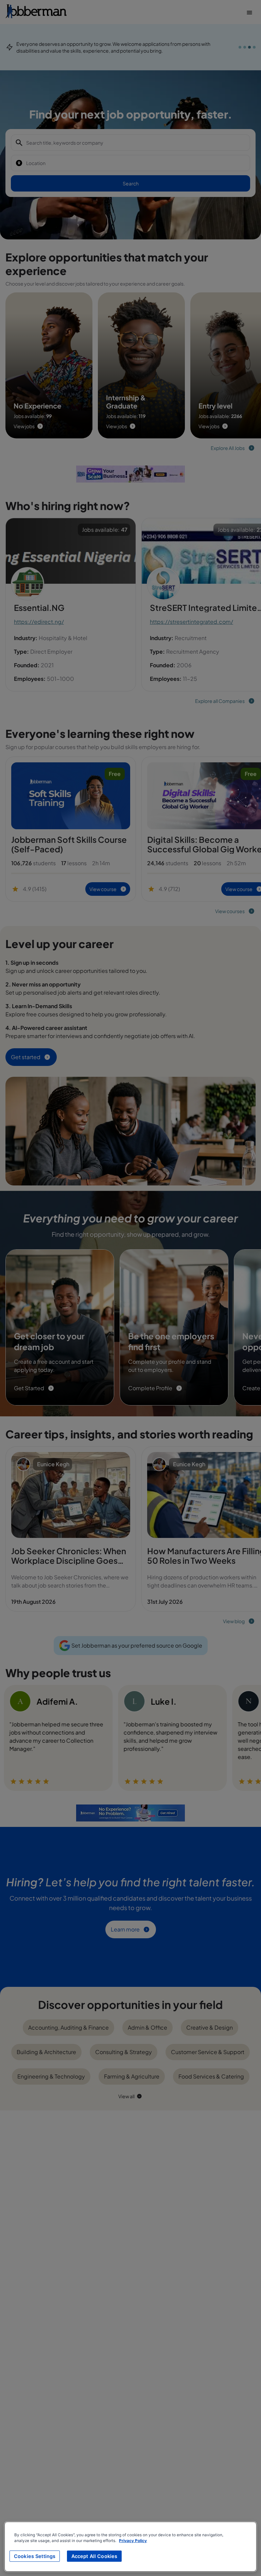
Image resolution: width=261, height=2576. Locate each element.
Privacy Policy (133, 2541)
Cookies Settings (35, 2556)
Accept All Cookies (94, 2556)
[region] (130, 2547)
